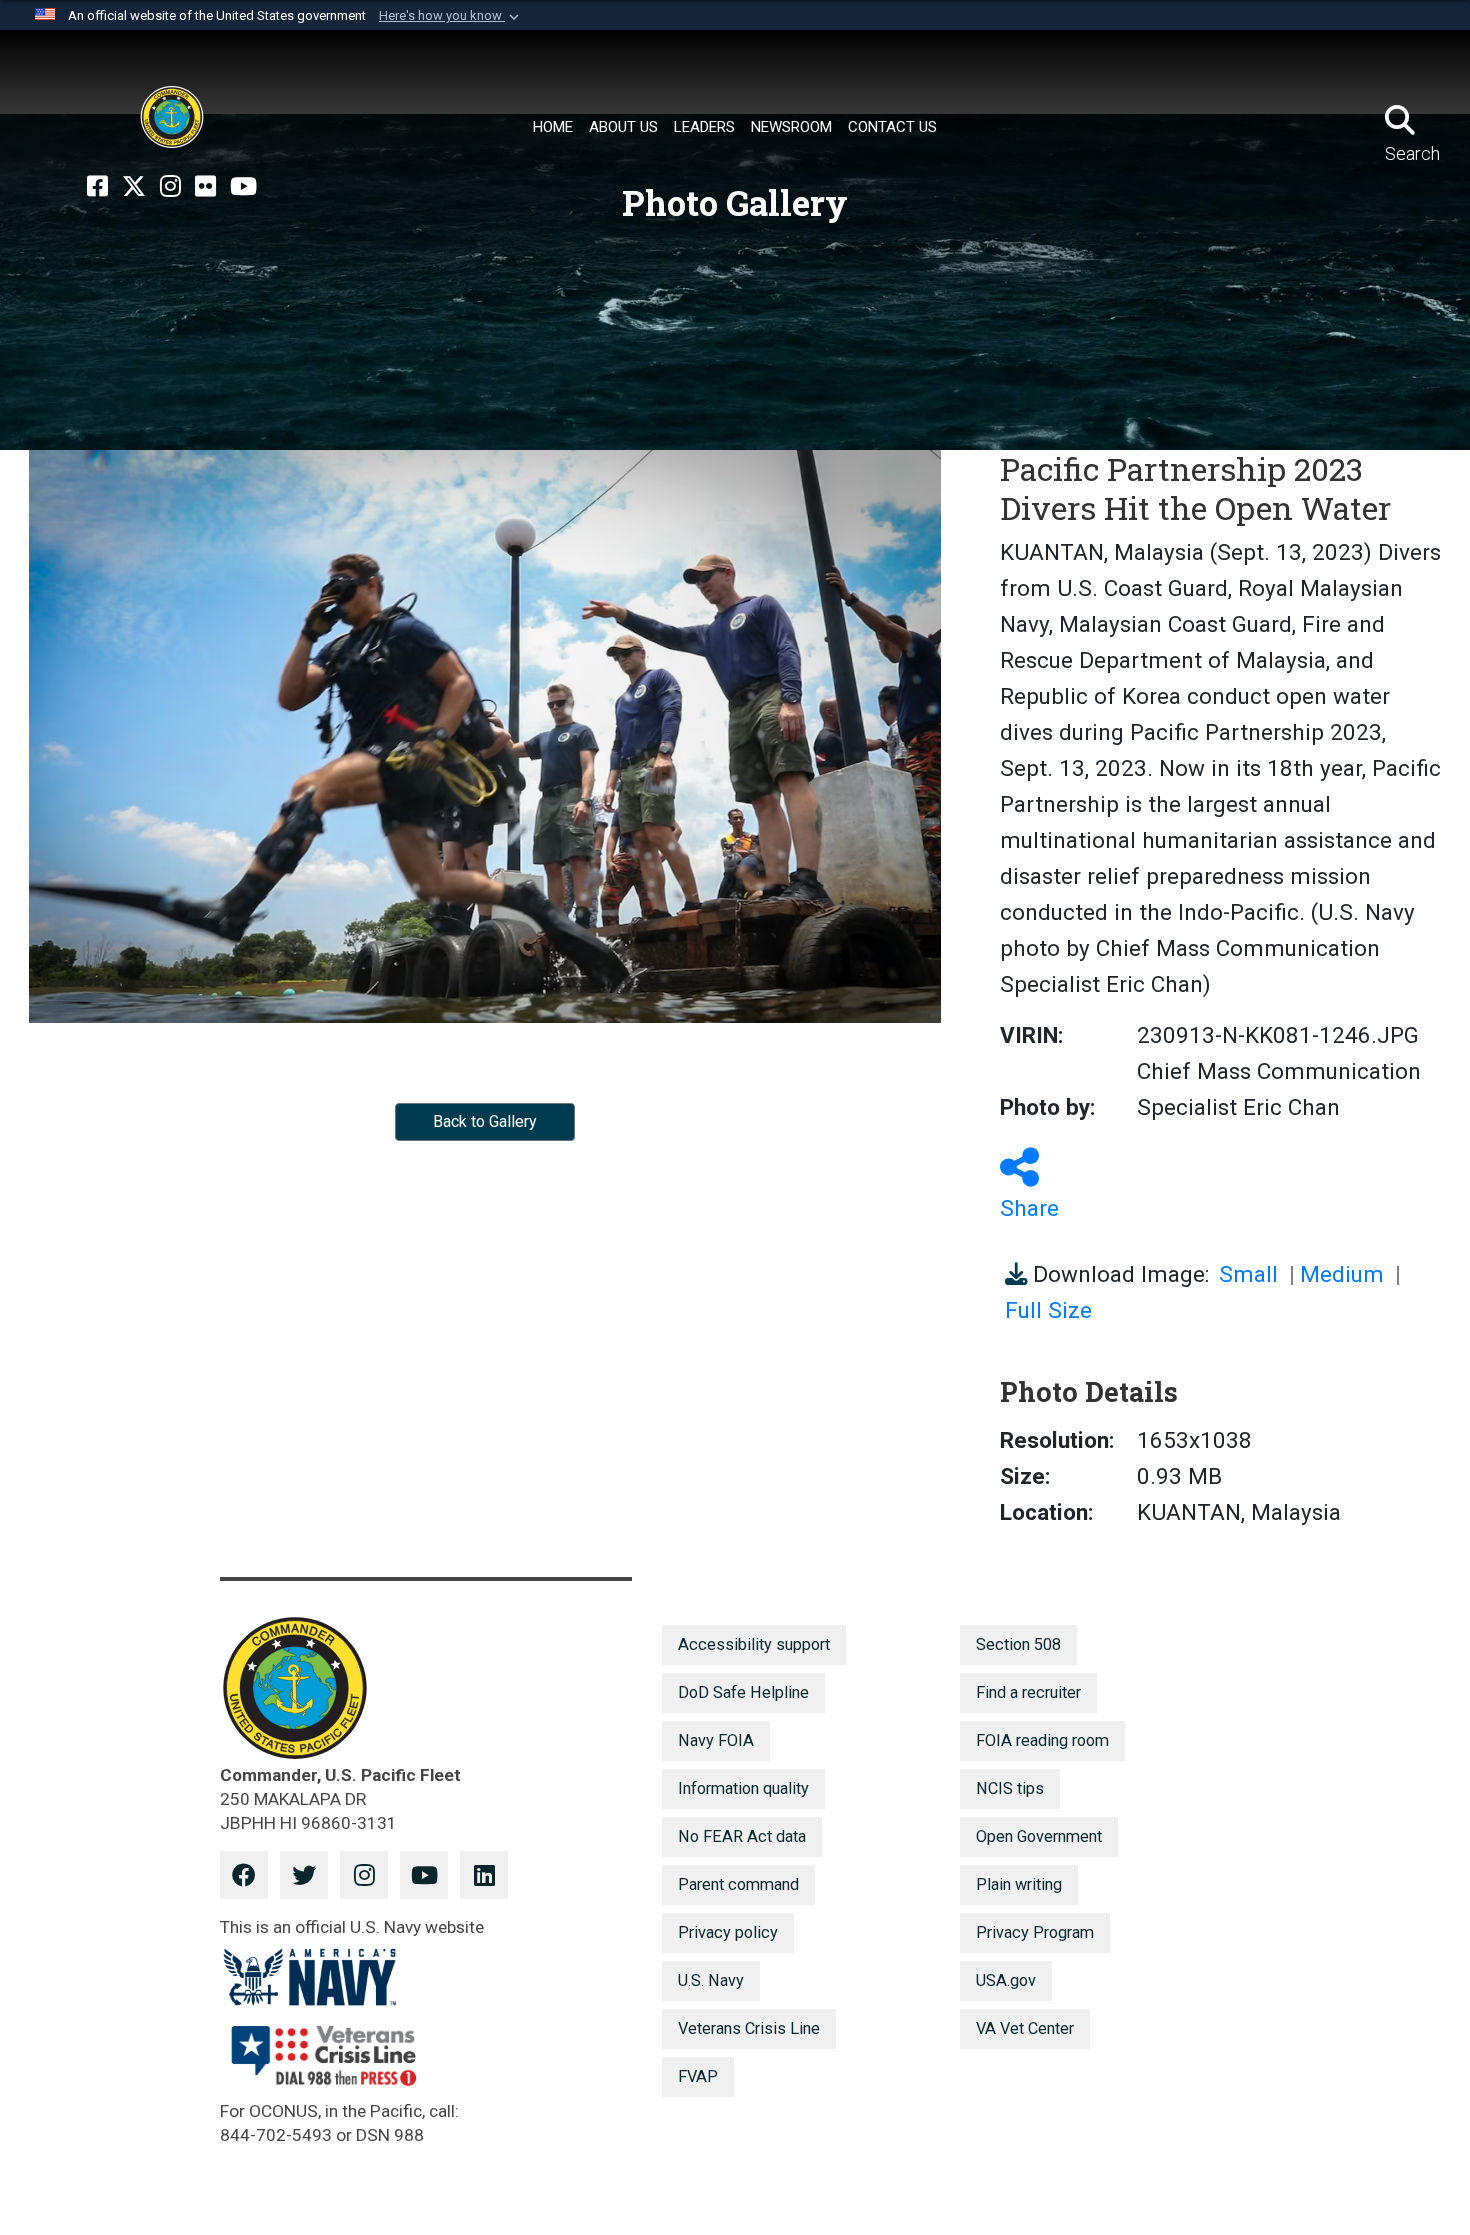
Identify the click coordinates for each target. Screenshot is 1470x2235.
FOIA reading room (1042, 1740)
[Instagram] (170, 187)
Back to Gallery (485, 1121)
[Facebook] (97, 187)
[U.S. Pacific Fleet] (172, 117)
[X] (134, 187)
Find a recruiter (1028, 1692)
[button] (451, 16)
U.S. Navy (711, 1980)
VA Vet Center (1025, 2028)
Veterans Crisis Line (749, 2028)
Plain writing (1019, 1884)
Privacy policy (728, 1932)
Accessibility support (754, 1644)
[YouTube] (243, 187)
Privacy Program (1035, 1932)
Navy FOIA (716, 1740)
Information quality (743, 1788)
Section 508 (1018, 1644)
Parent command (738, 1884)
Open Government (1039, 1836)
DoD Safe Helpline (743, 1692)
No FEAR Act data (742, 1836)
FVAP (698, 2076)
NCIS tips (1010, 1788)
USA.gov (1006, 1980)
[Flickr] (205, 187)
